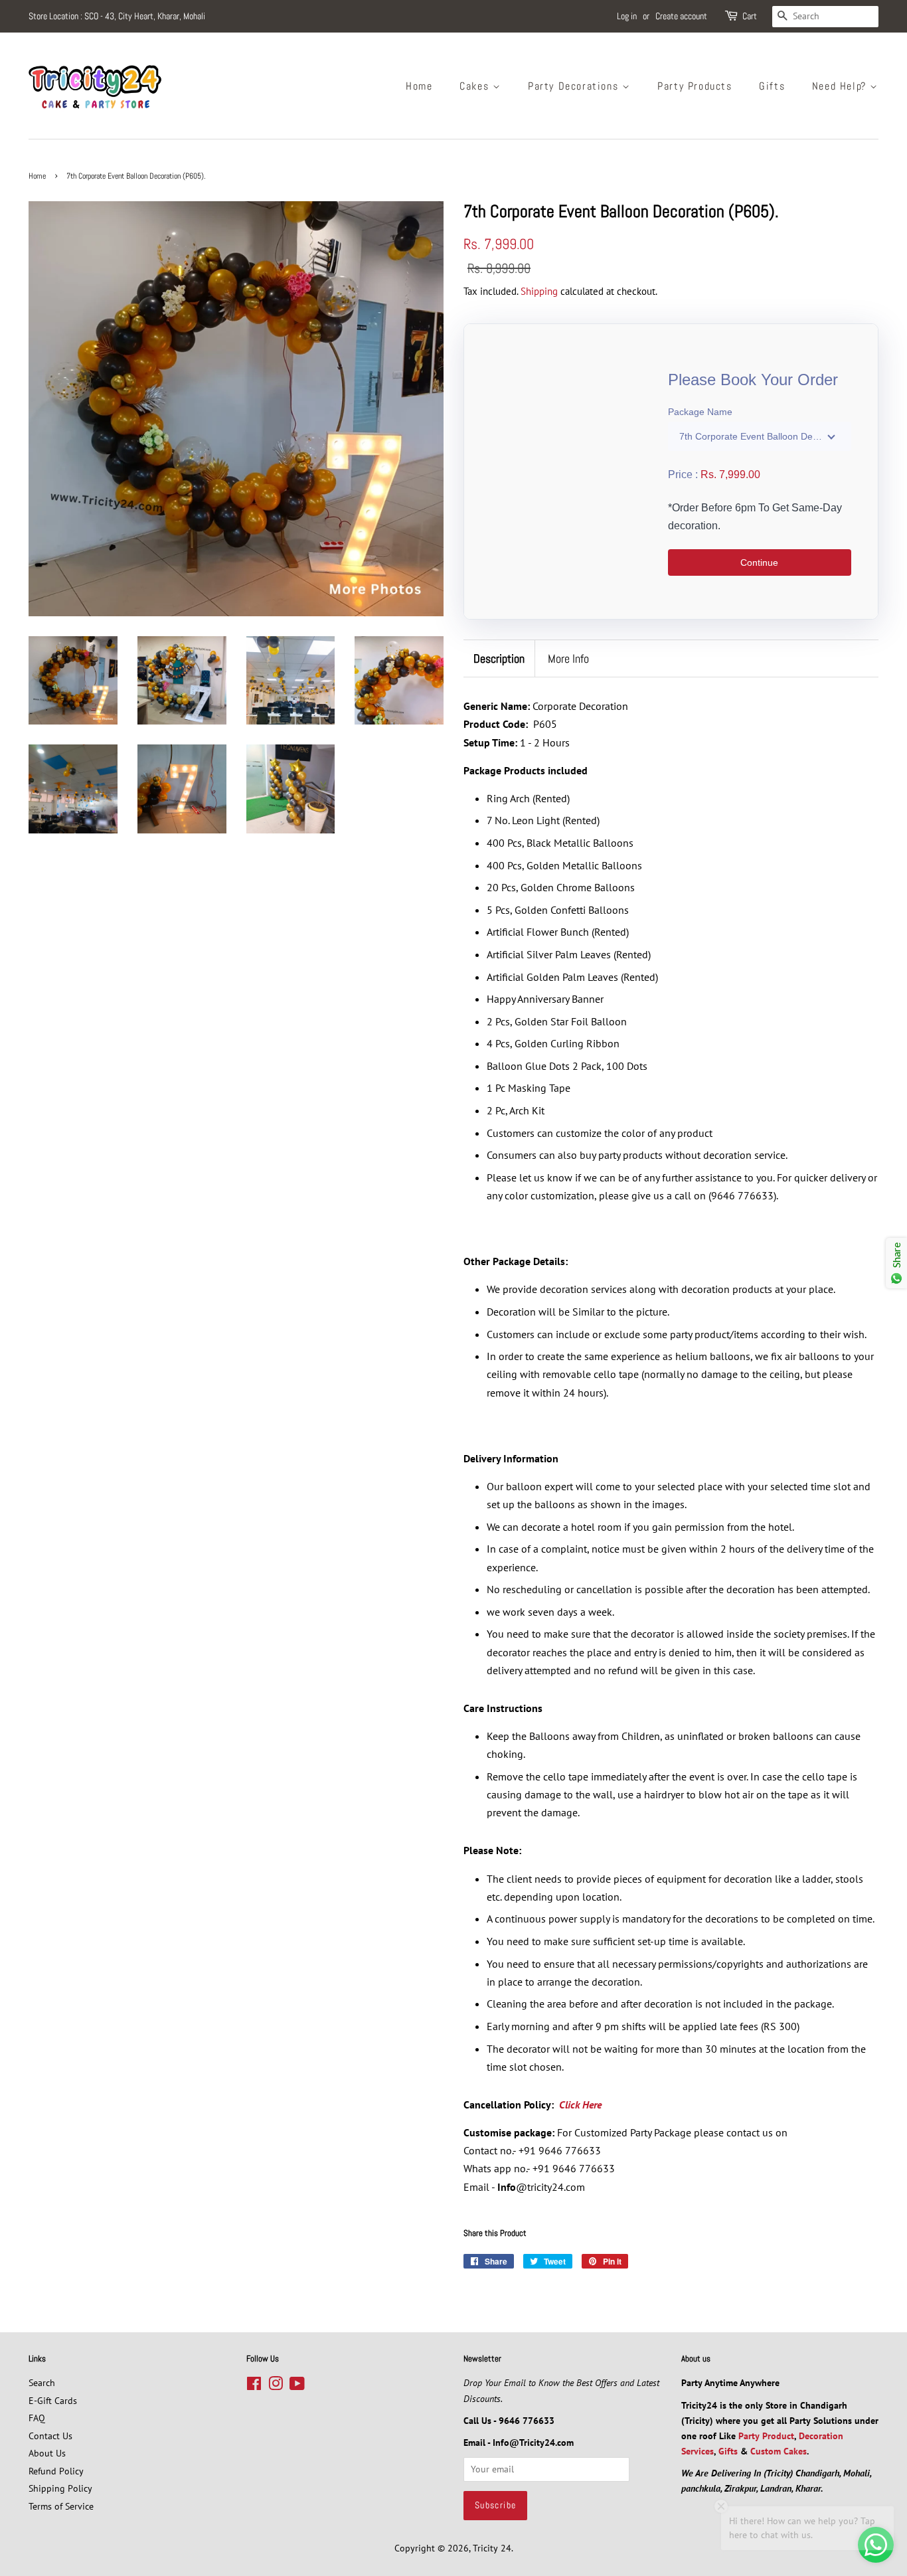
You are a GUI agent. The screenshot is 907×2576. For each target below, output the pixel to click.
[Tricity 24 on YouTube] (297, 2386)
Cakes (476, 86)
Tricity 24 (492, 2548)
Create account (681, 16)
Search (42, 2383)
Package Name (700, 412)
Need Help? (841, 86)
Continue (759, 562)
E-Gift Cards (53, 2401)
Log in (627, 16)
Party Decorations (575, 86)
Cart (750, 16)
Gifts (772, 86)
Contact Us (50, 2436)
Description (499, 658)
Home (419, 86)
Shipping (539, 291)
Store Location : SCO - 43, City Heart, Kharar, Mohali (117, 16)
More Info (568, 658)
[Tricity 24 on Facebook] (254, 2386)
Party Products (695, 86)
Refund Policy (56, 2471)
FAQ (37, 2418)
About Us (47, 2453)
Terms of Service (61, 2506)
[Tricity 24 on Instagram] (276, 2386)
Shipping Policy (60, 2488)
